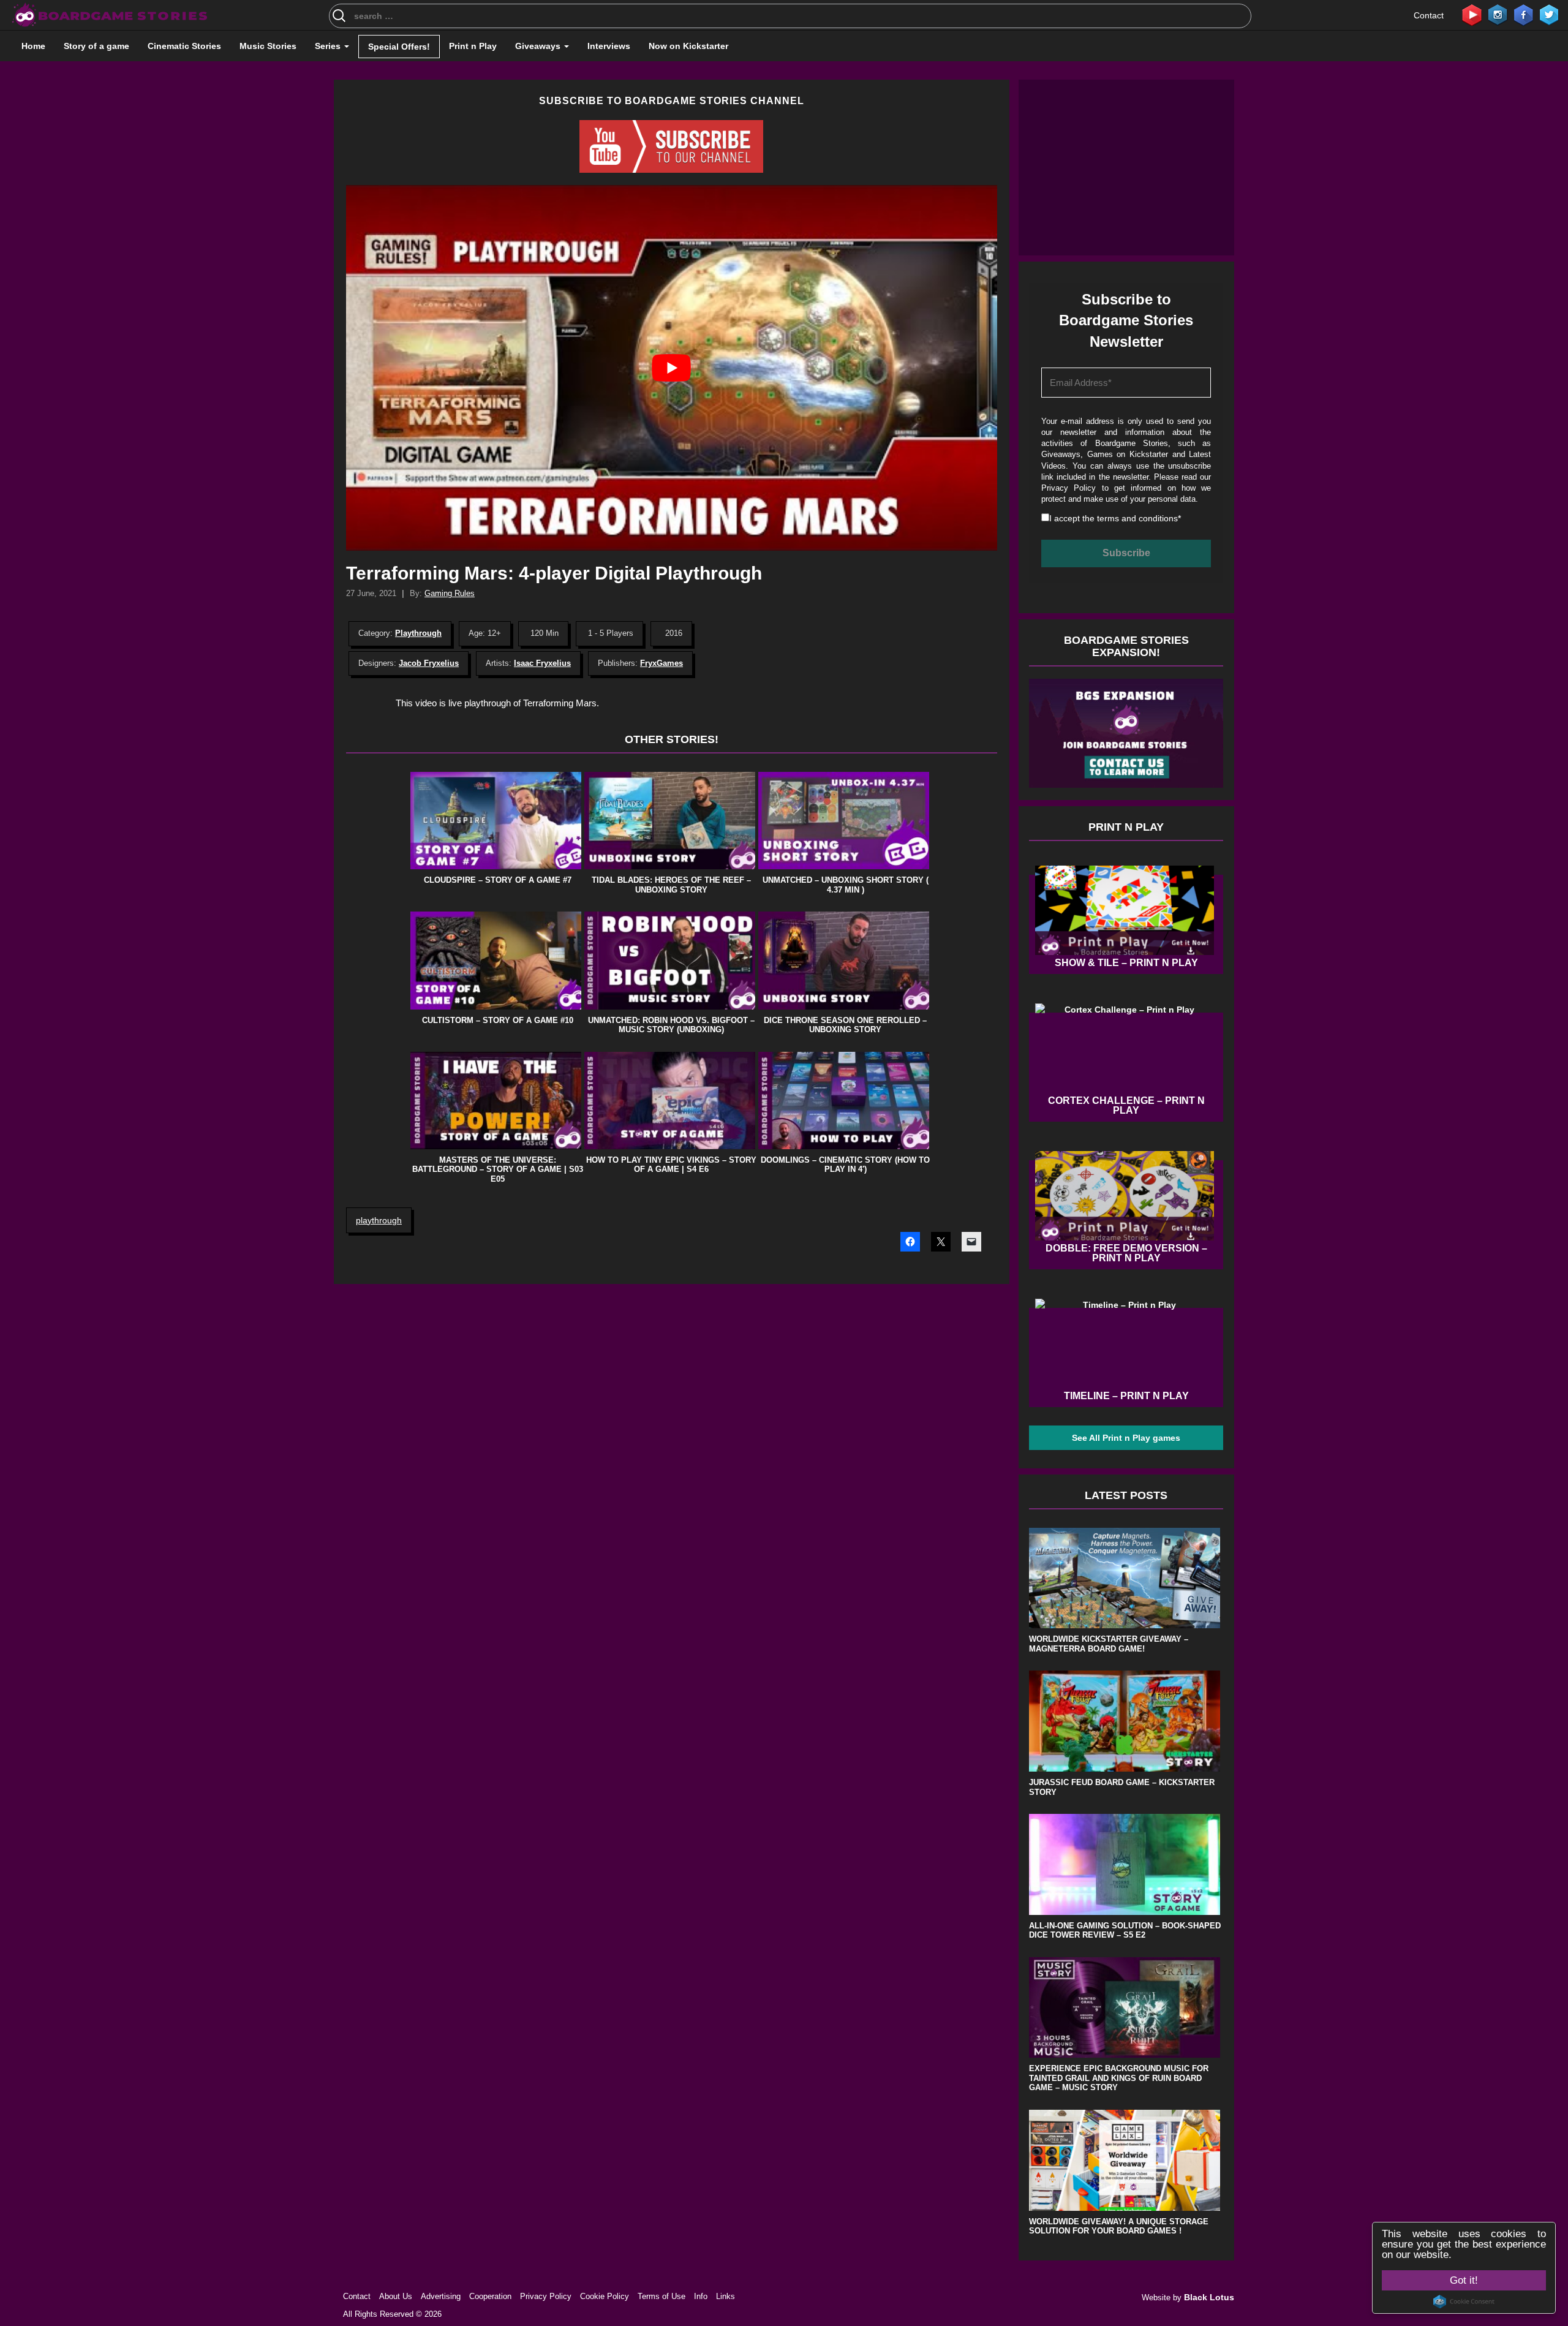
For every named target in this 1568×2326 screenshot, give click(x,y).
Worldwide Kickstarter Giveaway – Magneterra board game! (1109, 1644)
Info (701, 2296)
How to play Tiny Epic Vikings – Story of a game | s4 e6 (671, 1165)
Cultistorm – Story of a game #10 (498, 1020)
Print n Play (473, 46)
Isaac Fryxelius (542, 663)
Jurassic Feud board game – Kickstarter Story (1122, 1787)
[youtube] (1472, 14)
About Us (396, 2296)
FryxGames (661, 663)
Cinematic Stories (184, 46)
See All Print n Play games (1126, 1438)
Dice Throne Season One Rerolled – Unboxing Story (845, 1025)
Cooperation (490, 2296)
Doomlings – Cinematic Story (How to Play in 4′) (845, 1165)
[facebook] (1523, 14)
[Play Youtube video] (672, 368)
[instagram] (1498, 14)
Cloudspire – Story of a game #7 (498, 880)
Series (329, 46)
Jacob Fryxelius (429, 663)
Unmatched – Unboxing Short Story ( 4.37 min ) (846, 885)
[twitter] (1549, 14)
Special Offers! (399, 47)
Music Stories (268, 46)
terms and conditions (1137, 518)
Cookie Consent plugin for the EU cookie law (1464, 2301)
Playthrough (418, 633)
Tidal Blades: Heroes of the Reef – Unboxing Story (671, 885)
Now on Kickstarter (688, 46)
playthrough (379, 1220)
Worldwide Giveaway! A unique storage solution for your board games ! (1119, 2226)
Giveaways (539, 46)
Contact (1429, 15)
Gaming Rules (450, 593)
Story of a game (96, 46)
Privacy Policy (1069, 488)
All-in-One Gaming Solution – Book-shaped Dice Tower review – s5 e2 (1125, 1931)
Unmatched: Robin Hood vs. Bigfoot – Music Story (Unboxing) (671, 1025)
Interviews (609, 46)
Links (726, 2296)
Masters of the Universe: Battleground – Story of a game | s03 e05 (498, 1169)
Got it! (1464, 2280)
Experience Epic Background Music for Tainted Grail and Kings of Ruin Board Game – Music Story (1119, 2078)
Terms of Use (661, 2296)
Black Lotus (1209, 2297)
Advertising (441, 2296)
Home (33, 46)
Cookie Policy (605, 2296)
